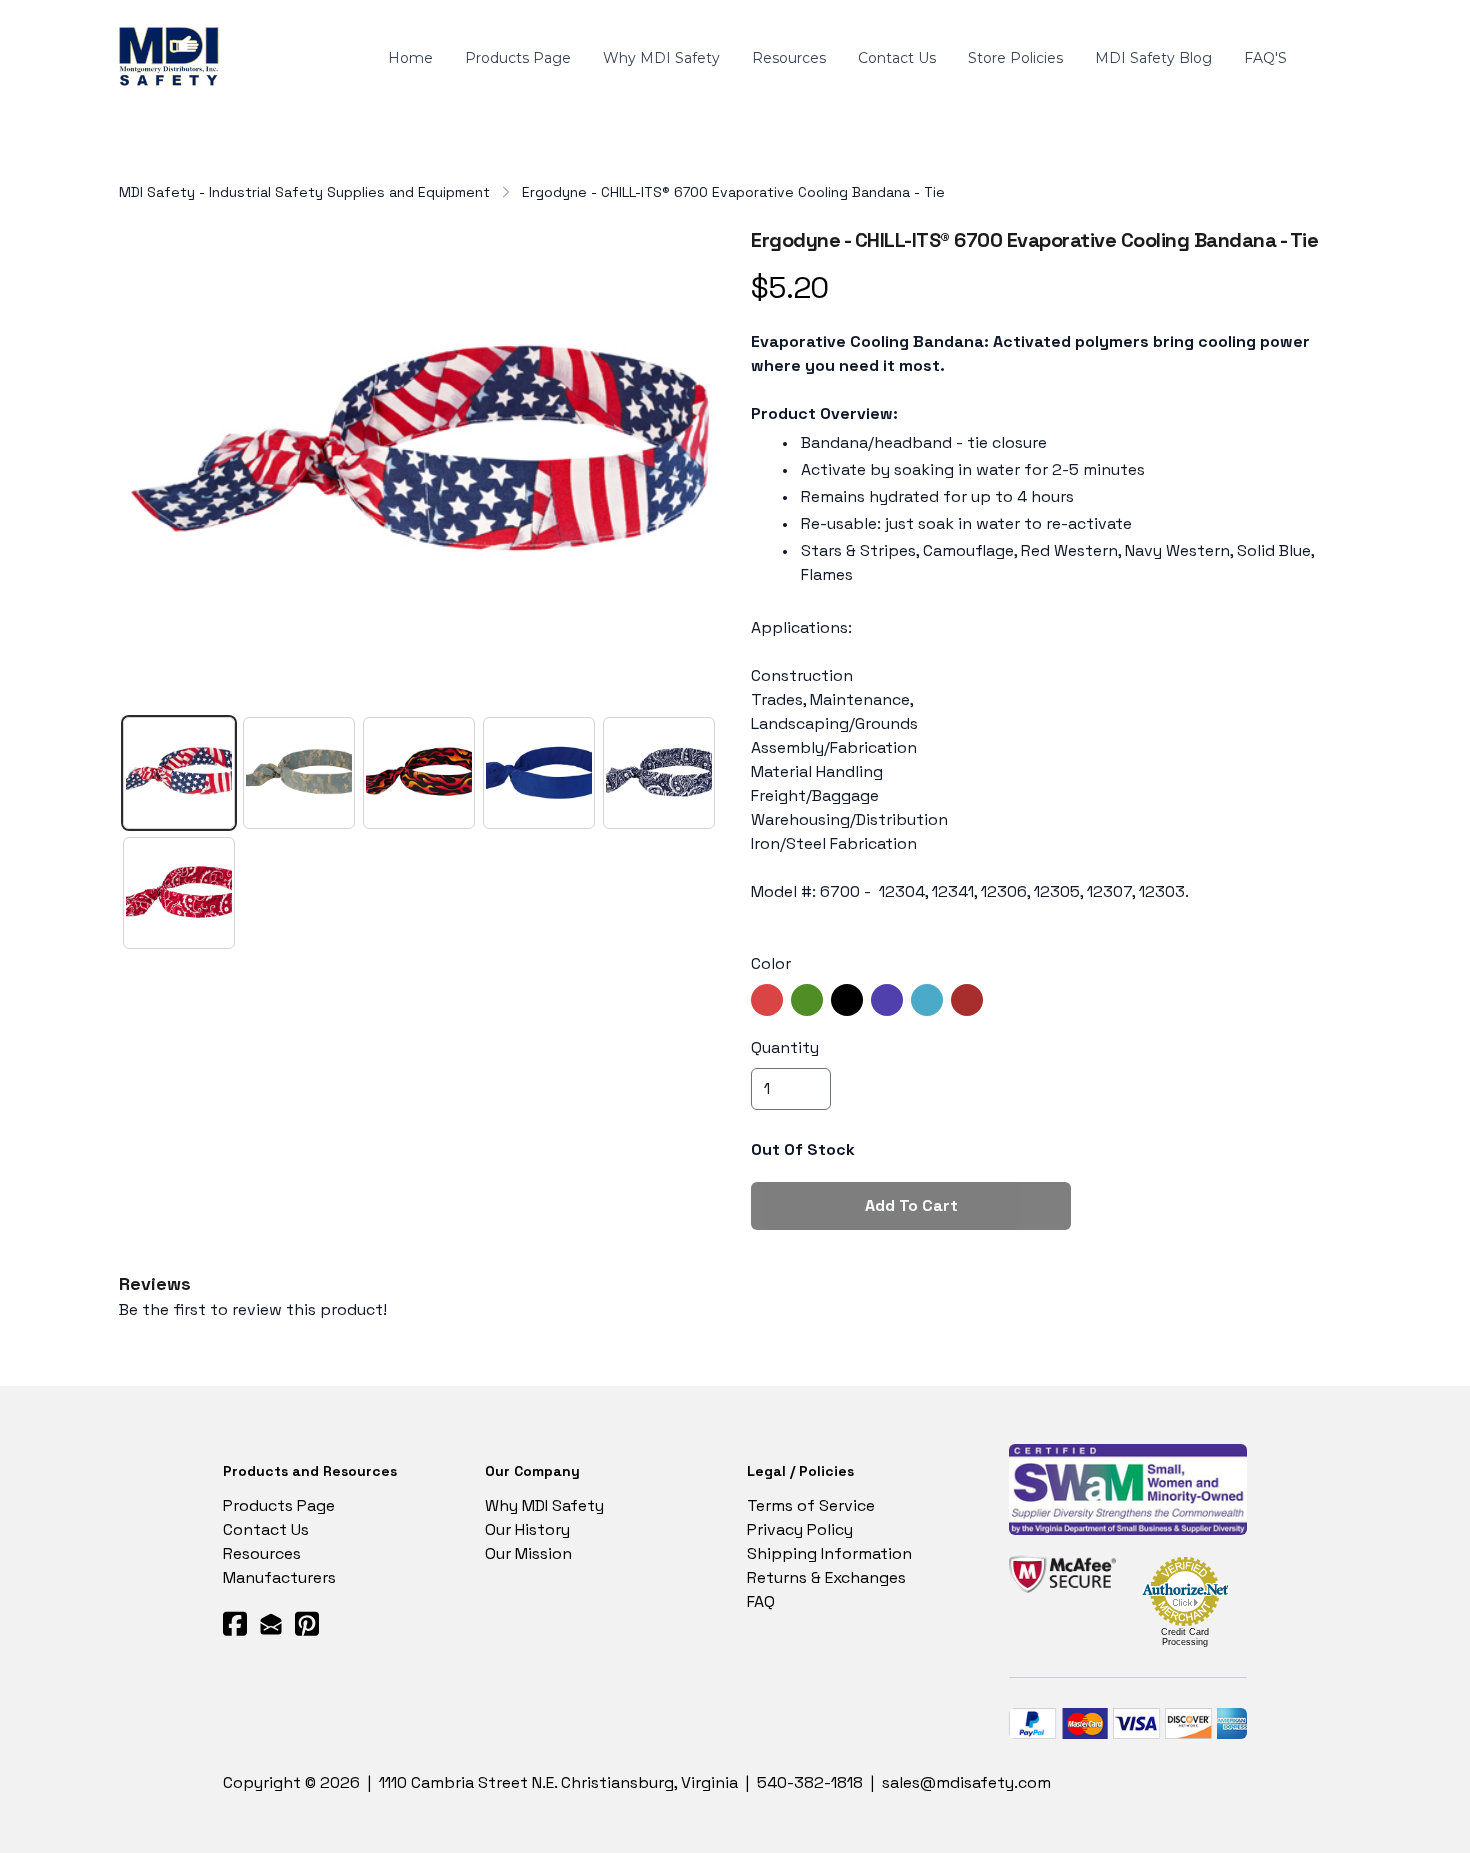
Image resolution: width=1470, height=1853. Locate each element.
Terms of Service (811, 1505)
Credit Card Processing (1185, 1637)
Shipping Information (829, 1553)
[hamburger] (249, 47)
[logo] (172, 59)
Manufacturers (279, 1577)
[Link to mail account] (271, 1623)
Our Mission (528, 1553)
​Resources (262, 1553)
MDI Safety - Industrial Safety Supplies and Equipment (304, 192)
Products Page (279, 1505)
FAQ (761, 1601)
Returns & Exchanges (826, 1577)
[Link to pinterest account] (307, 1623)
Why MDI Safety (544, 1505)
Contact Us (266, 1529)
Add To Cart (911, 1205)
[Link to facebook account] (235, 1623)
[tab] (179, 773)
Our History (527, 1529)
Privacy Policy (800, 1529)
